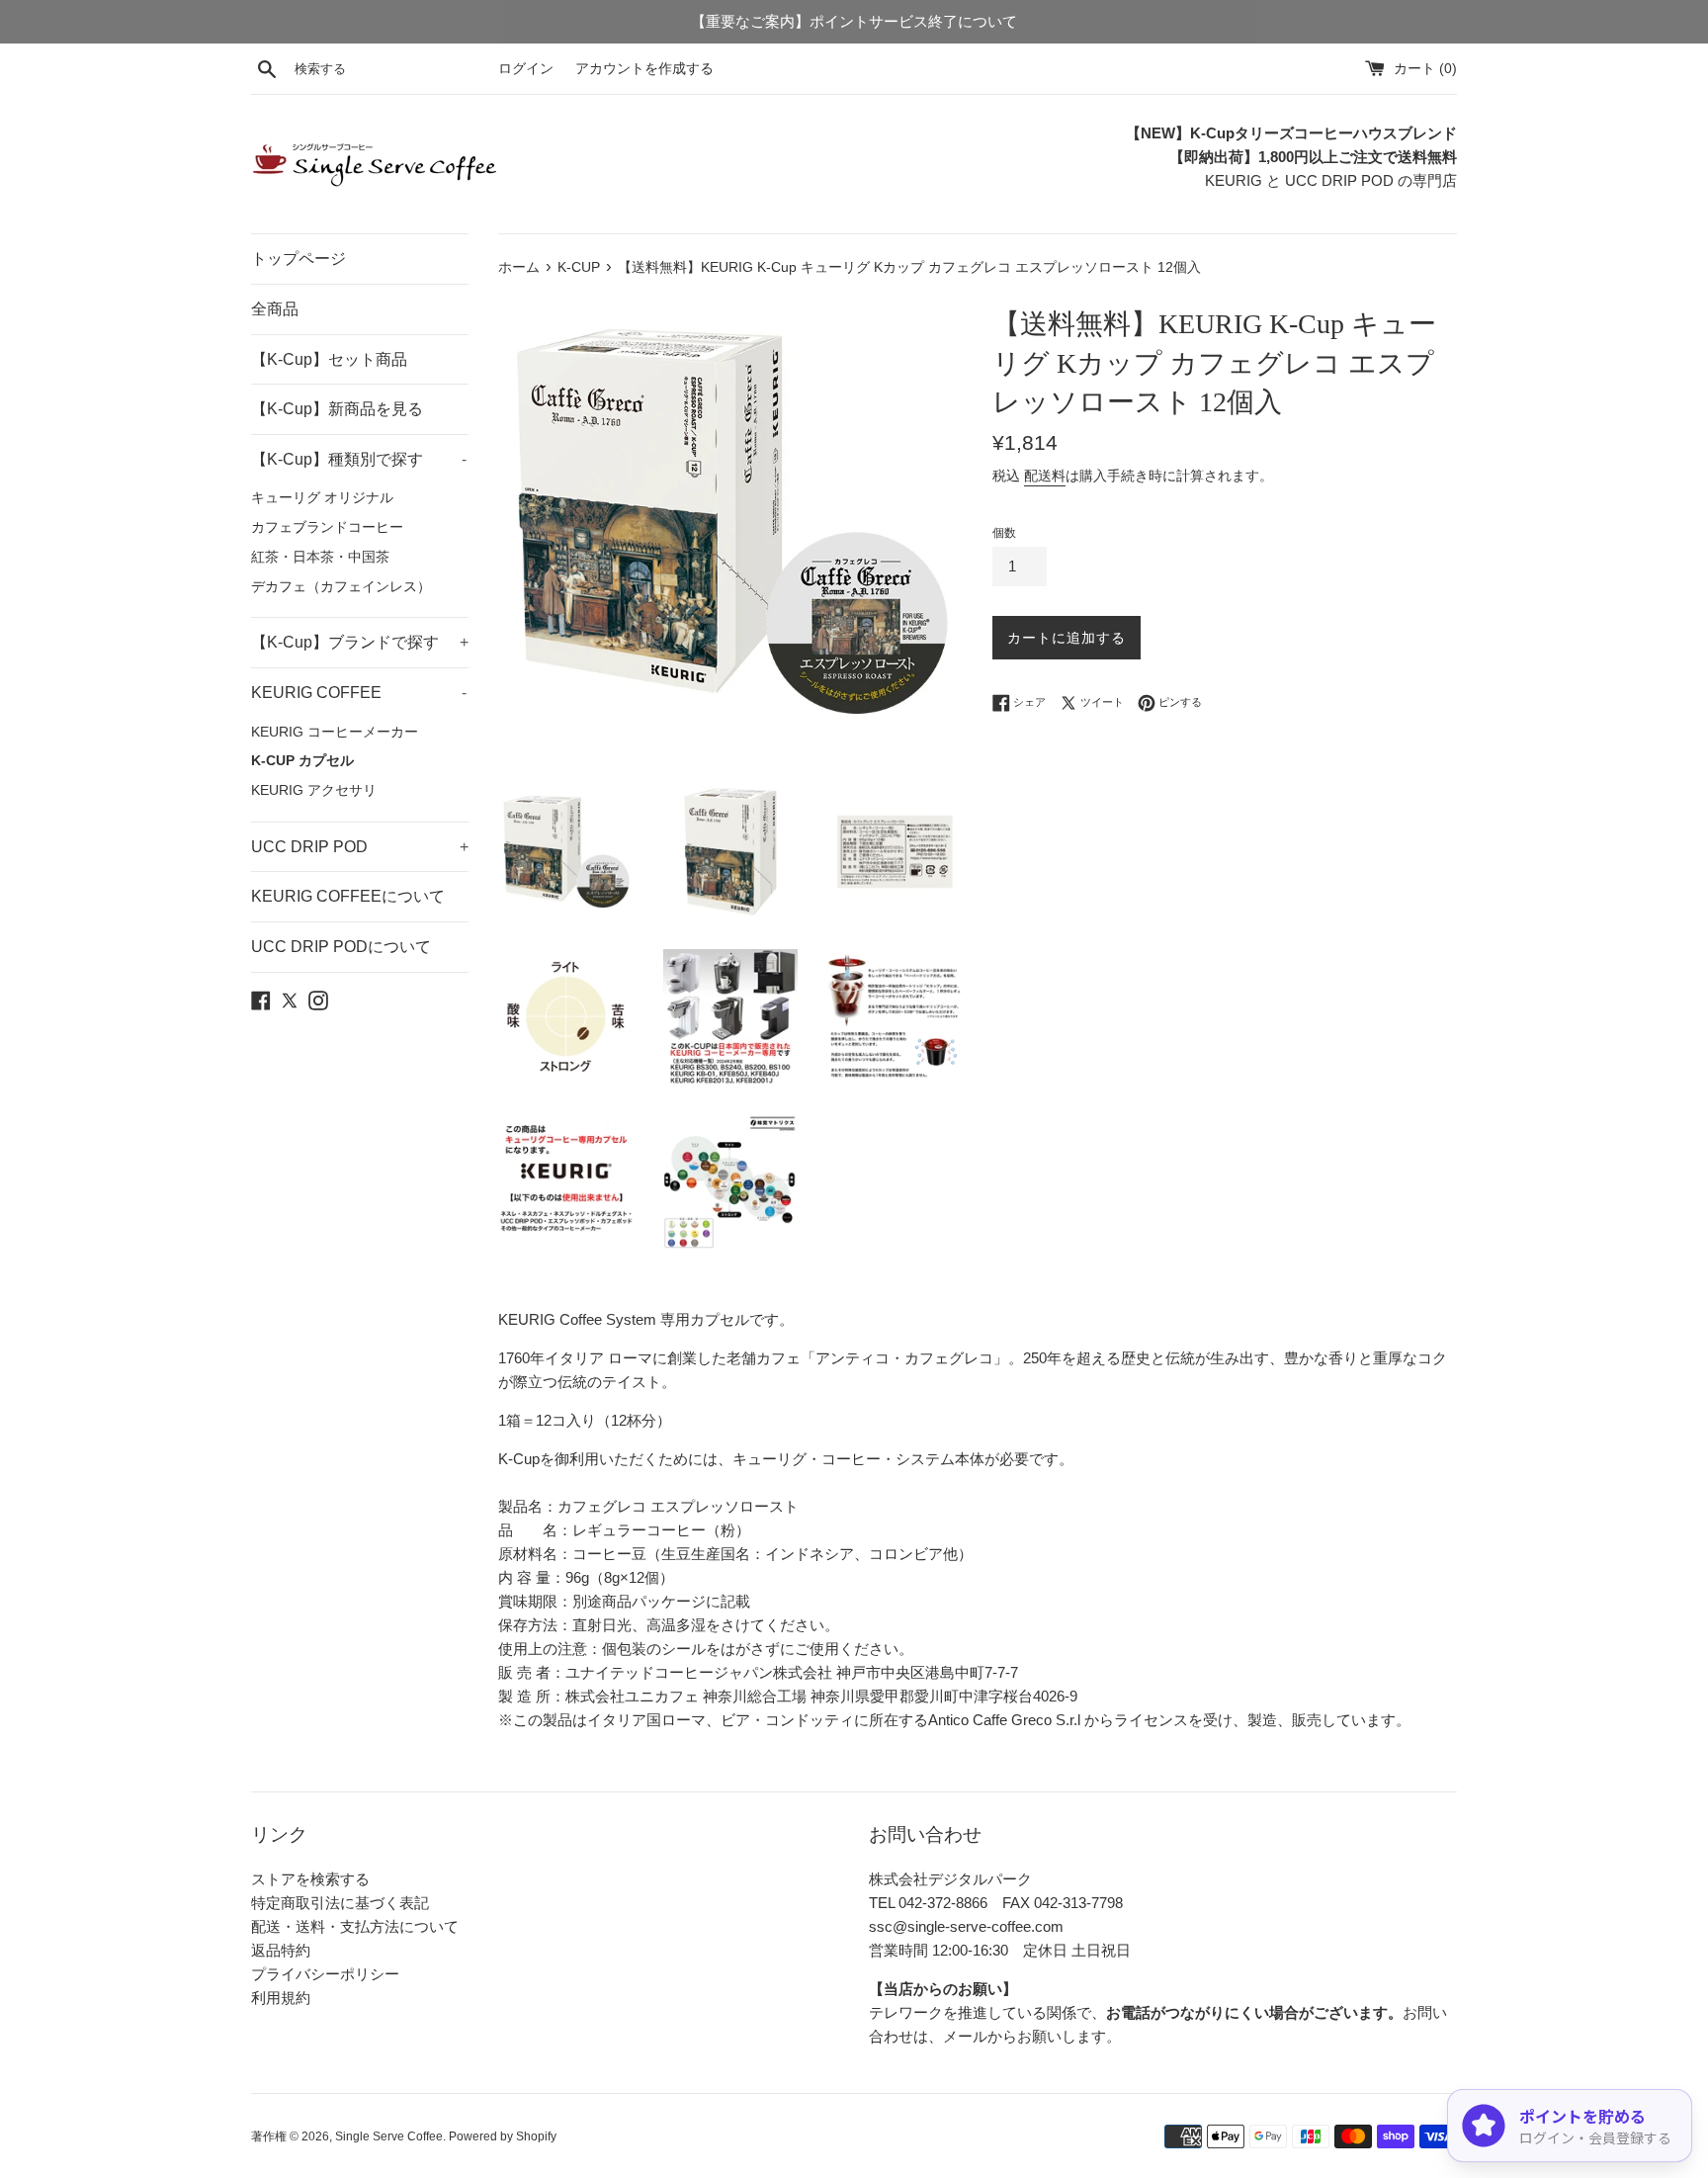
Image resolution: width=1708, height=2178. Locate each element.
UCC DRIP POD (360, 847)
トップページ (299, 259)
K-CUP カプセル (302, 761)
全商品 (275, 309)
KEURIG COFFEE (359, 693)
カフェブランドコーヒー (327, 527)
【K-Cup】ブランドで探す (360, 642)
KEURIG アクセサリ (314, 790)
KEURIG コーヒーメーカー (335, 732)
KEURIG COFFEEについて (348, 896)
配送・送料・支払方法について (355, 1926)
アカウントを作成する (644, 69)
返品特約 (281, 1950)
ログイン (526, 69)
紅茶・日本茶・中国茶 (320, 557)
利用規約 (281, 1998)
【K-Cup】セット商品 (329, 359)
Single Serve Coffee (389, 2136)
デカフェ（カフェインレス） (341, 587)
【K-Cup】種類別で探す (359, 459)
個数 (1004, 533)
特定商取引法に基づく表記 (340, 1903)
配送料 (1045, 476)
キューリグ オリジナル (322, 498)
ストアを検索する (310, 1879)
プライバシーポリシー (325, 1974)
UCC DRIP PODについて (341, 947)
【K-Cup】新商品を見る (337, 409)
